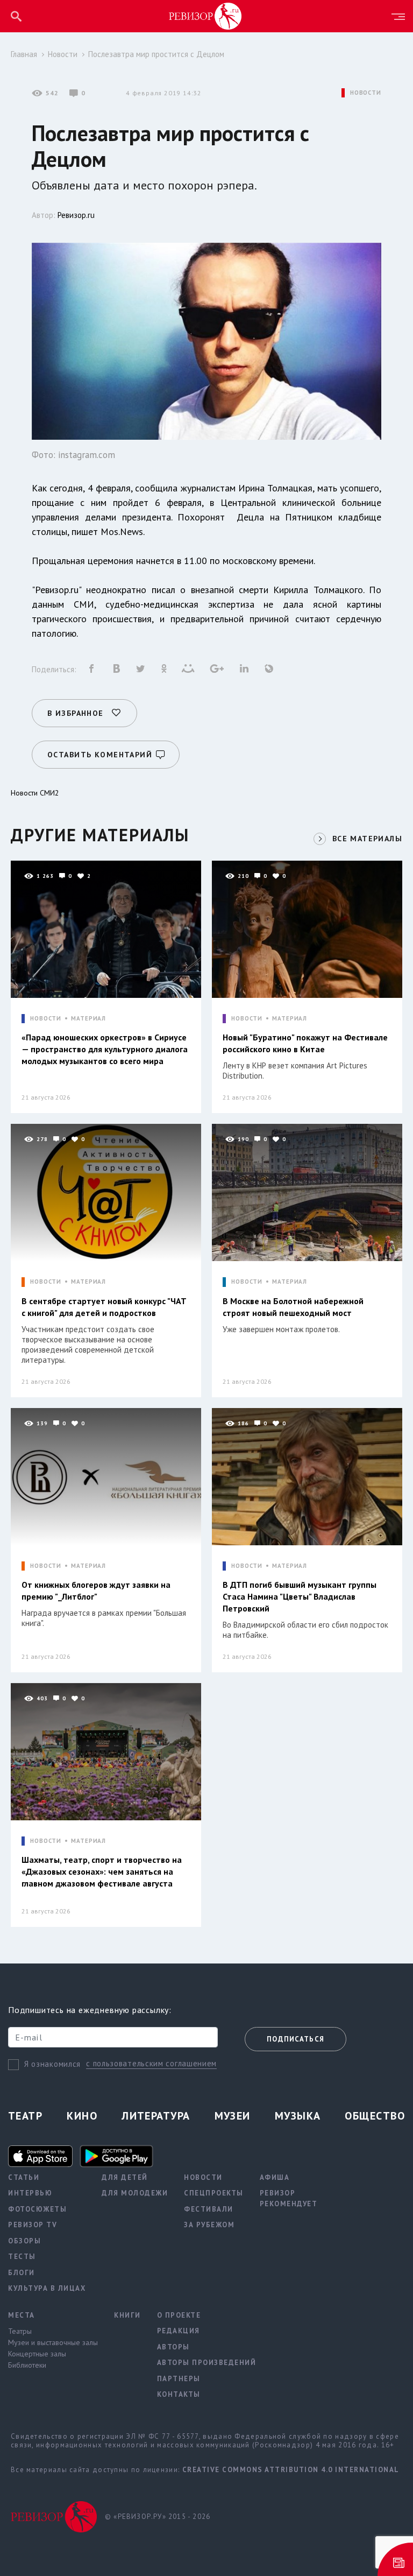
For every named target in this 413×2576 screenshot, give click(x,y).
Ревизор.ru (76, 215)
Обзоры (24, 2241)
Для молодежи (135, 2193)
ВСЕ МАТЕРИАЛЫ (367, 839)
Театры (20, 2331)
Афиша (275, 2177)
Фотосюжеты (37, 2209)
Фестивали (209, 2209)
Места (22, 2315)
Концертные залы (37, 2354)
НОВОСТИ (366, 93)
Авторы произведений (207, 2363)
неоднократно (119, 590)
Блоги (22, 2273)
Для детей (125, 2177)
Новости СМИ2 (35, 793)
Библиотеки (27, 2365)
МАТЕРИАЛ (88, 1019)
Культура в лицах (47, 2288)
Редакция (179, 2331)
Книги (127, 2315)
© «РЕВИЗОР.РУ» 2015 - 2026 (158, 2517)
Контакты (179, 2394)
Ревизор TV (33, 2225)
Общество (375, 2116)
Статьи (24, 2177)
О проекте (179, 2315)
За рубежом (209, 2225)
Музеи (233, 2116)
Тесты (22, 2257)
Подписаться (295, 2039)
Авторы (173, 2347)
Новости (63, 54)
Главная (24, 54)
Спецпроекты (214, 2193)
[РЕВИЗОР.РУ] (205, 16)
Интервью (30, 2193)
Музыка (298, 2116)
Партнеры (179, 2379)
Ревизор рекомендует (289, 2198)
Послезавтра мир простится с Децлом (156, 54)
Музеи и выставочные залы (53, 2342)
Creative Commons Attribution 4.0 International (291, 2470)
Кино (82, 2116)
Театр (25, 2116)
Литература (156, 2116)
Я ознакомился (52, 2064)
